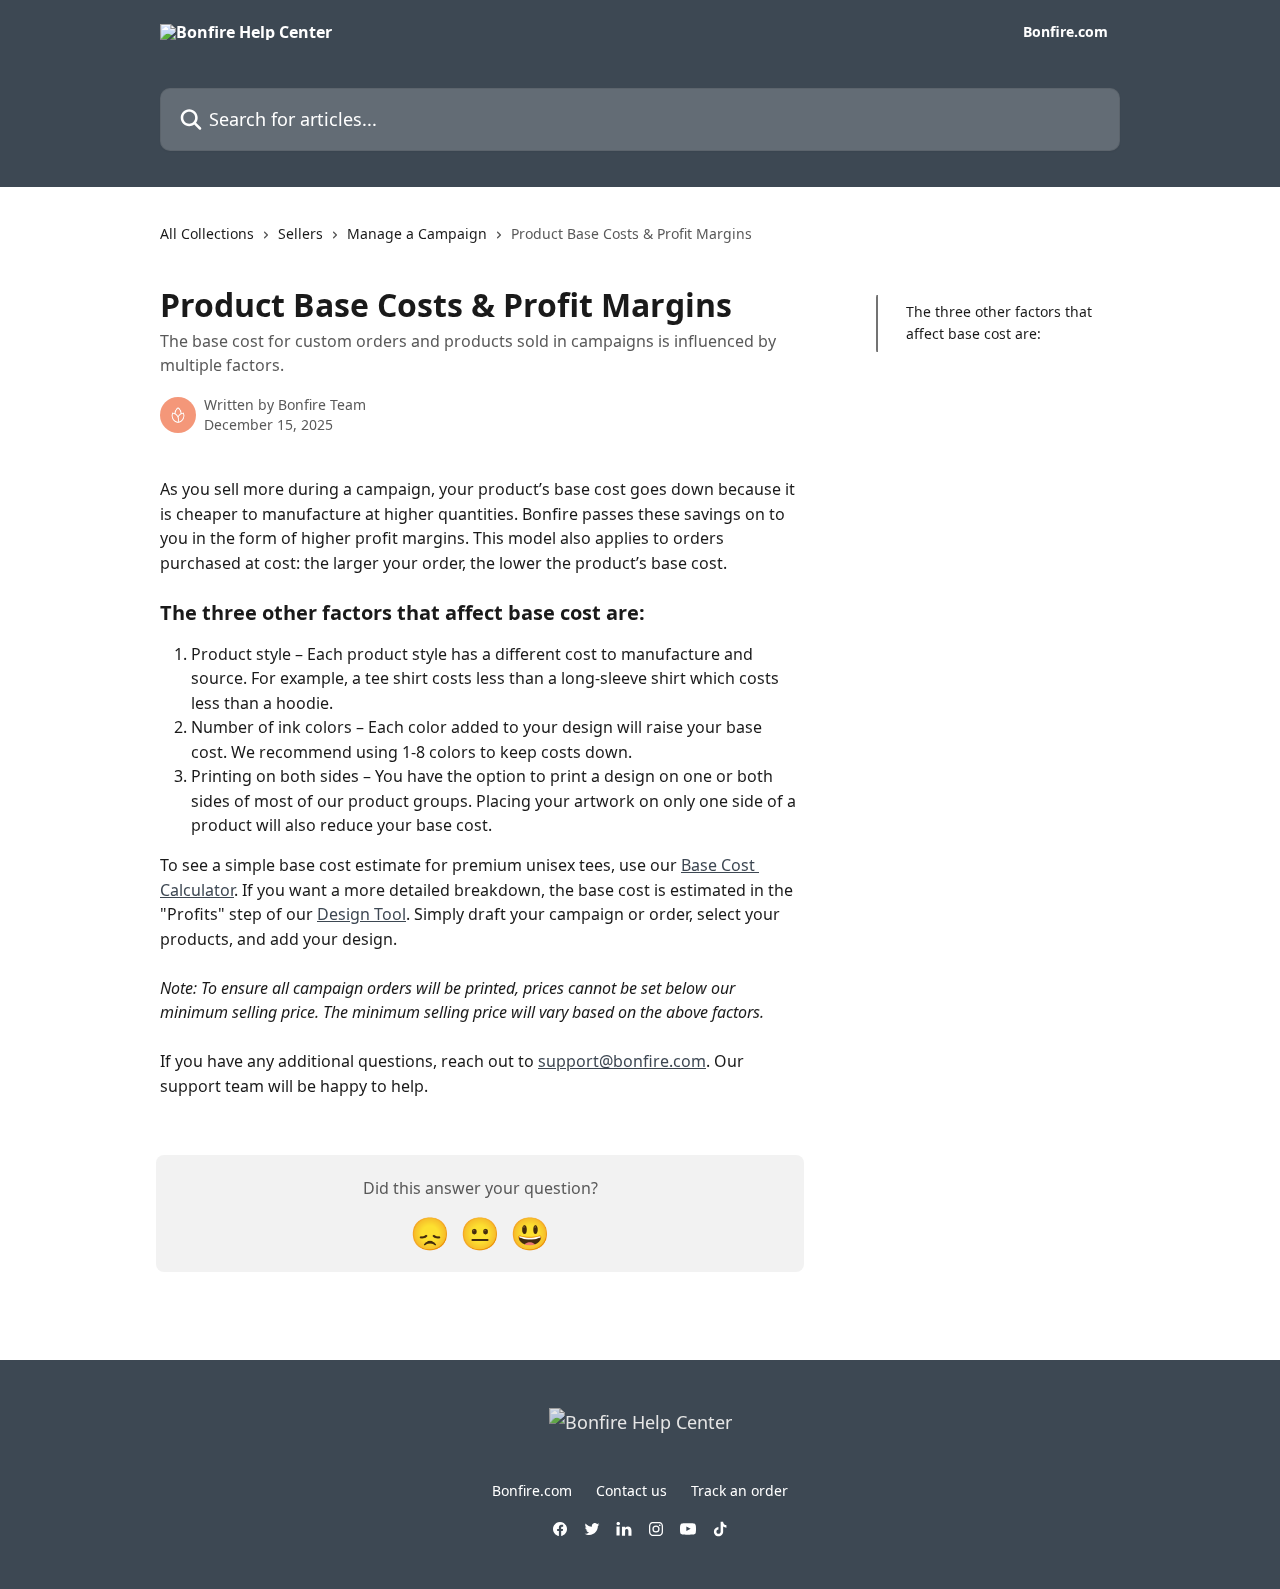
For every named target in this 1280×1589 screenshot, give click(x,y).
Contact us (631, 1490)
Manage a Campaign (417, 233)
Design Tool (361, 914)
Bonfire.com (1065, 32)
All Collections (207, 233)
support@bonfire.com (622, 1061)
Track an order (739, 1490)
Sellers (300, 233)
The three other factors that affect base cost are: (999, 322)
